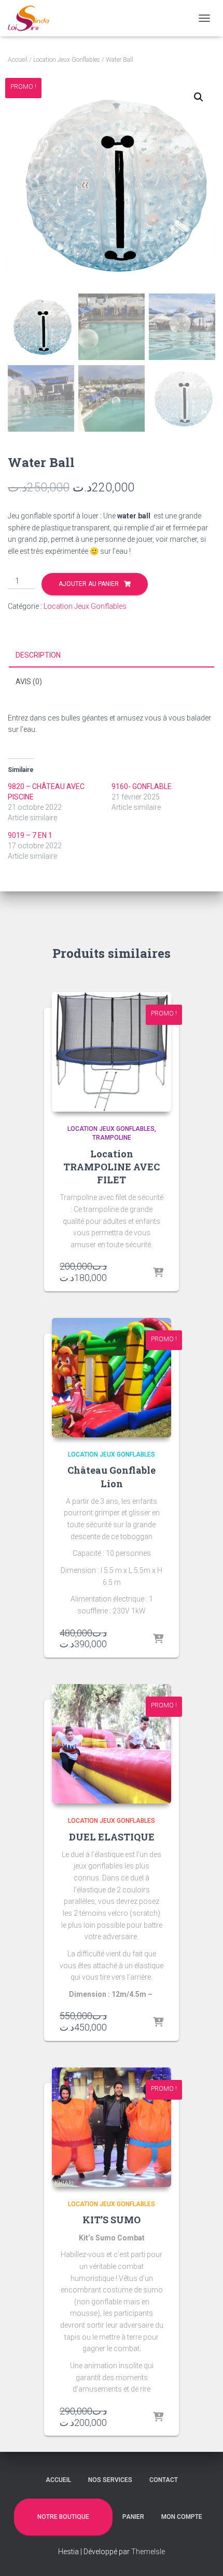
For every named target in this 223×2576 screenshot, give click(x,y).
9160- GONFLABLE (142, 786)
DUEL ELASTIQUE (112, 1837)
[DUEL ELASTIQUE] (112, 1744)
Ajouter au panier (89, 584)
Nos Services (110, 2480)
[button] (199, 97)
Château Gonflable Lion (112, 1477)
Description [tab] (38, 655)
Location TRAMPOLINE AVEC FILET (112, 1167)
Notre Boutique (63, 2517)
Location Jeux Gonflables (67, 60)
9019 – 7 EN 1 (30, 835)
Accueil (18, 60)
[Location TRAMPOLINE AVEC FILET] (112, 1052)
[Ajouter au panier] (158, 1273)
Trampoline (112, 1138)
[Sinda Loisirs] (33, 18)
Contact (164, 2480)
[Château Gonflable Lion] (112, 1378)
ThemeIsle (148, 2552)
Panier (133, 2517)
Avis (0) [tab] (29, 682)
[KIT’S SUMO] (112, 2127)
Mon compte (182, 2517)
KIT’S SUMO (112, 2220)
